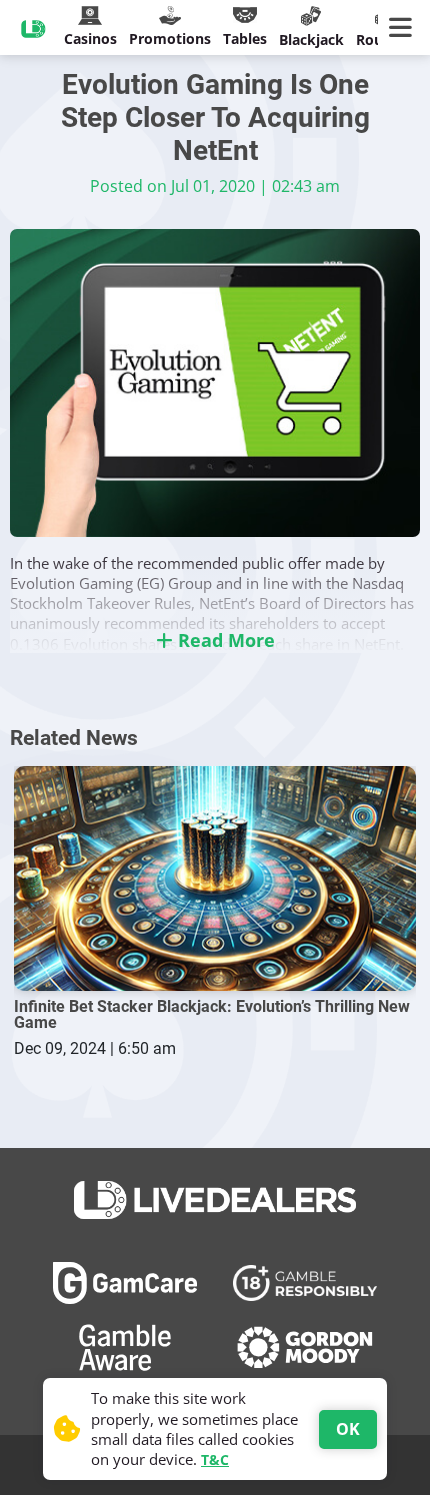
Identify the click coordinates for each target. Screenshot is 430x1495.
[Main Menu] (404, 28)
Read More (224, 640)
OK (348, 1429)
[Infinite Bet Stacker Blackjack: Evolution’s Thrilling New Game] (214, 879)
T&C (215, 1459)
